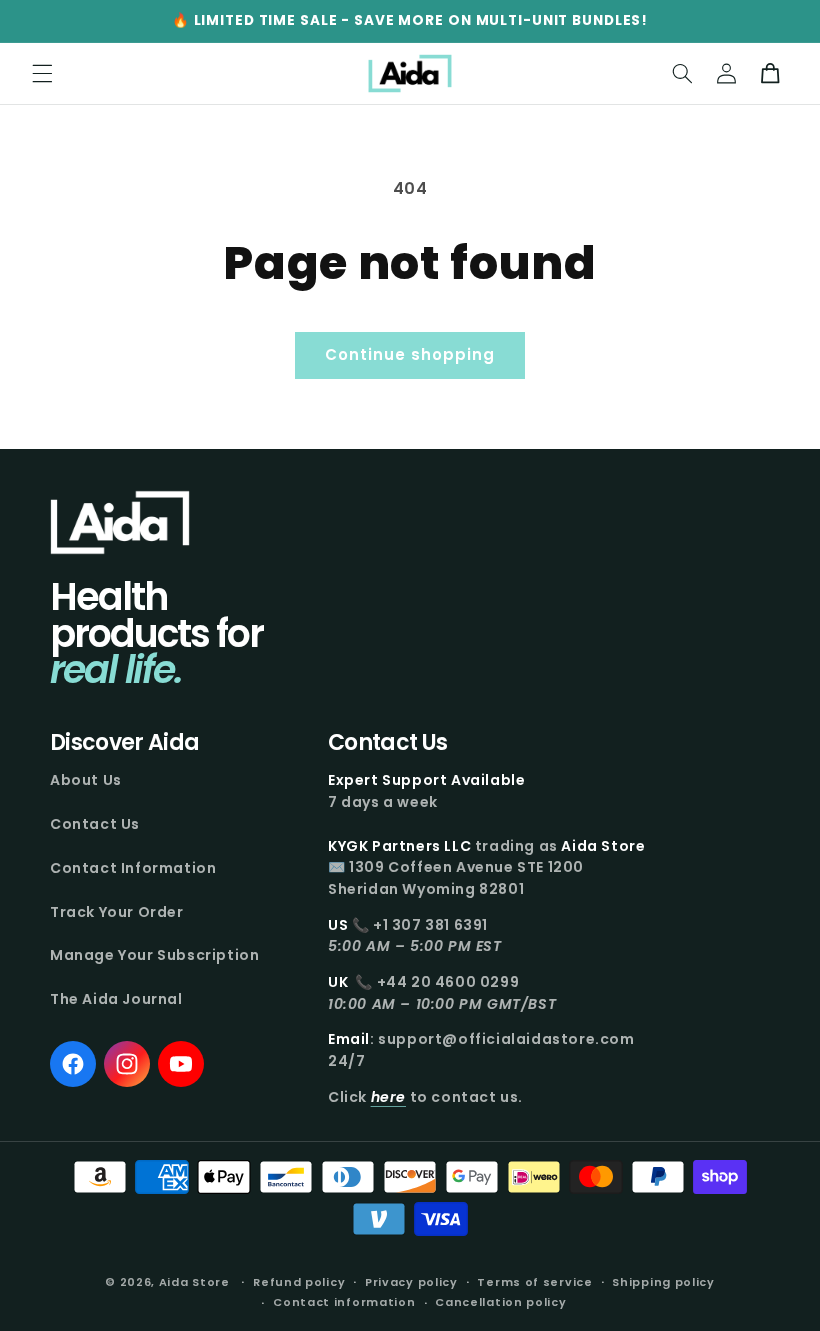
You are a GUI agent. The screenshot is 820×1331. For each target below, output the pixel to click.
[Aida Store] (120, 522)
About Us (86, 780)
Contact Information (133, 868)
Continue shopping (410, 354)
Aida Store (194, 1282)
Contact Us (95, 824)
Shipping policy (663, 1282)
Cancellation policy (500, 1302)
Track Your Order (117, 912)
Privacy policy (411, 1282)
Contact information (344, 1302)
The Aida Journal (116, 999)
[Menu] (42, 74)
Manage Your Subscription (154, 955)
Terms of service (534, 1282)
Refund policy (299, 1282)
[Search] (682, 74)
